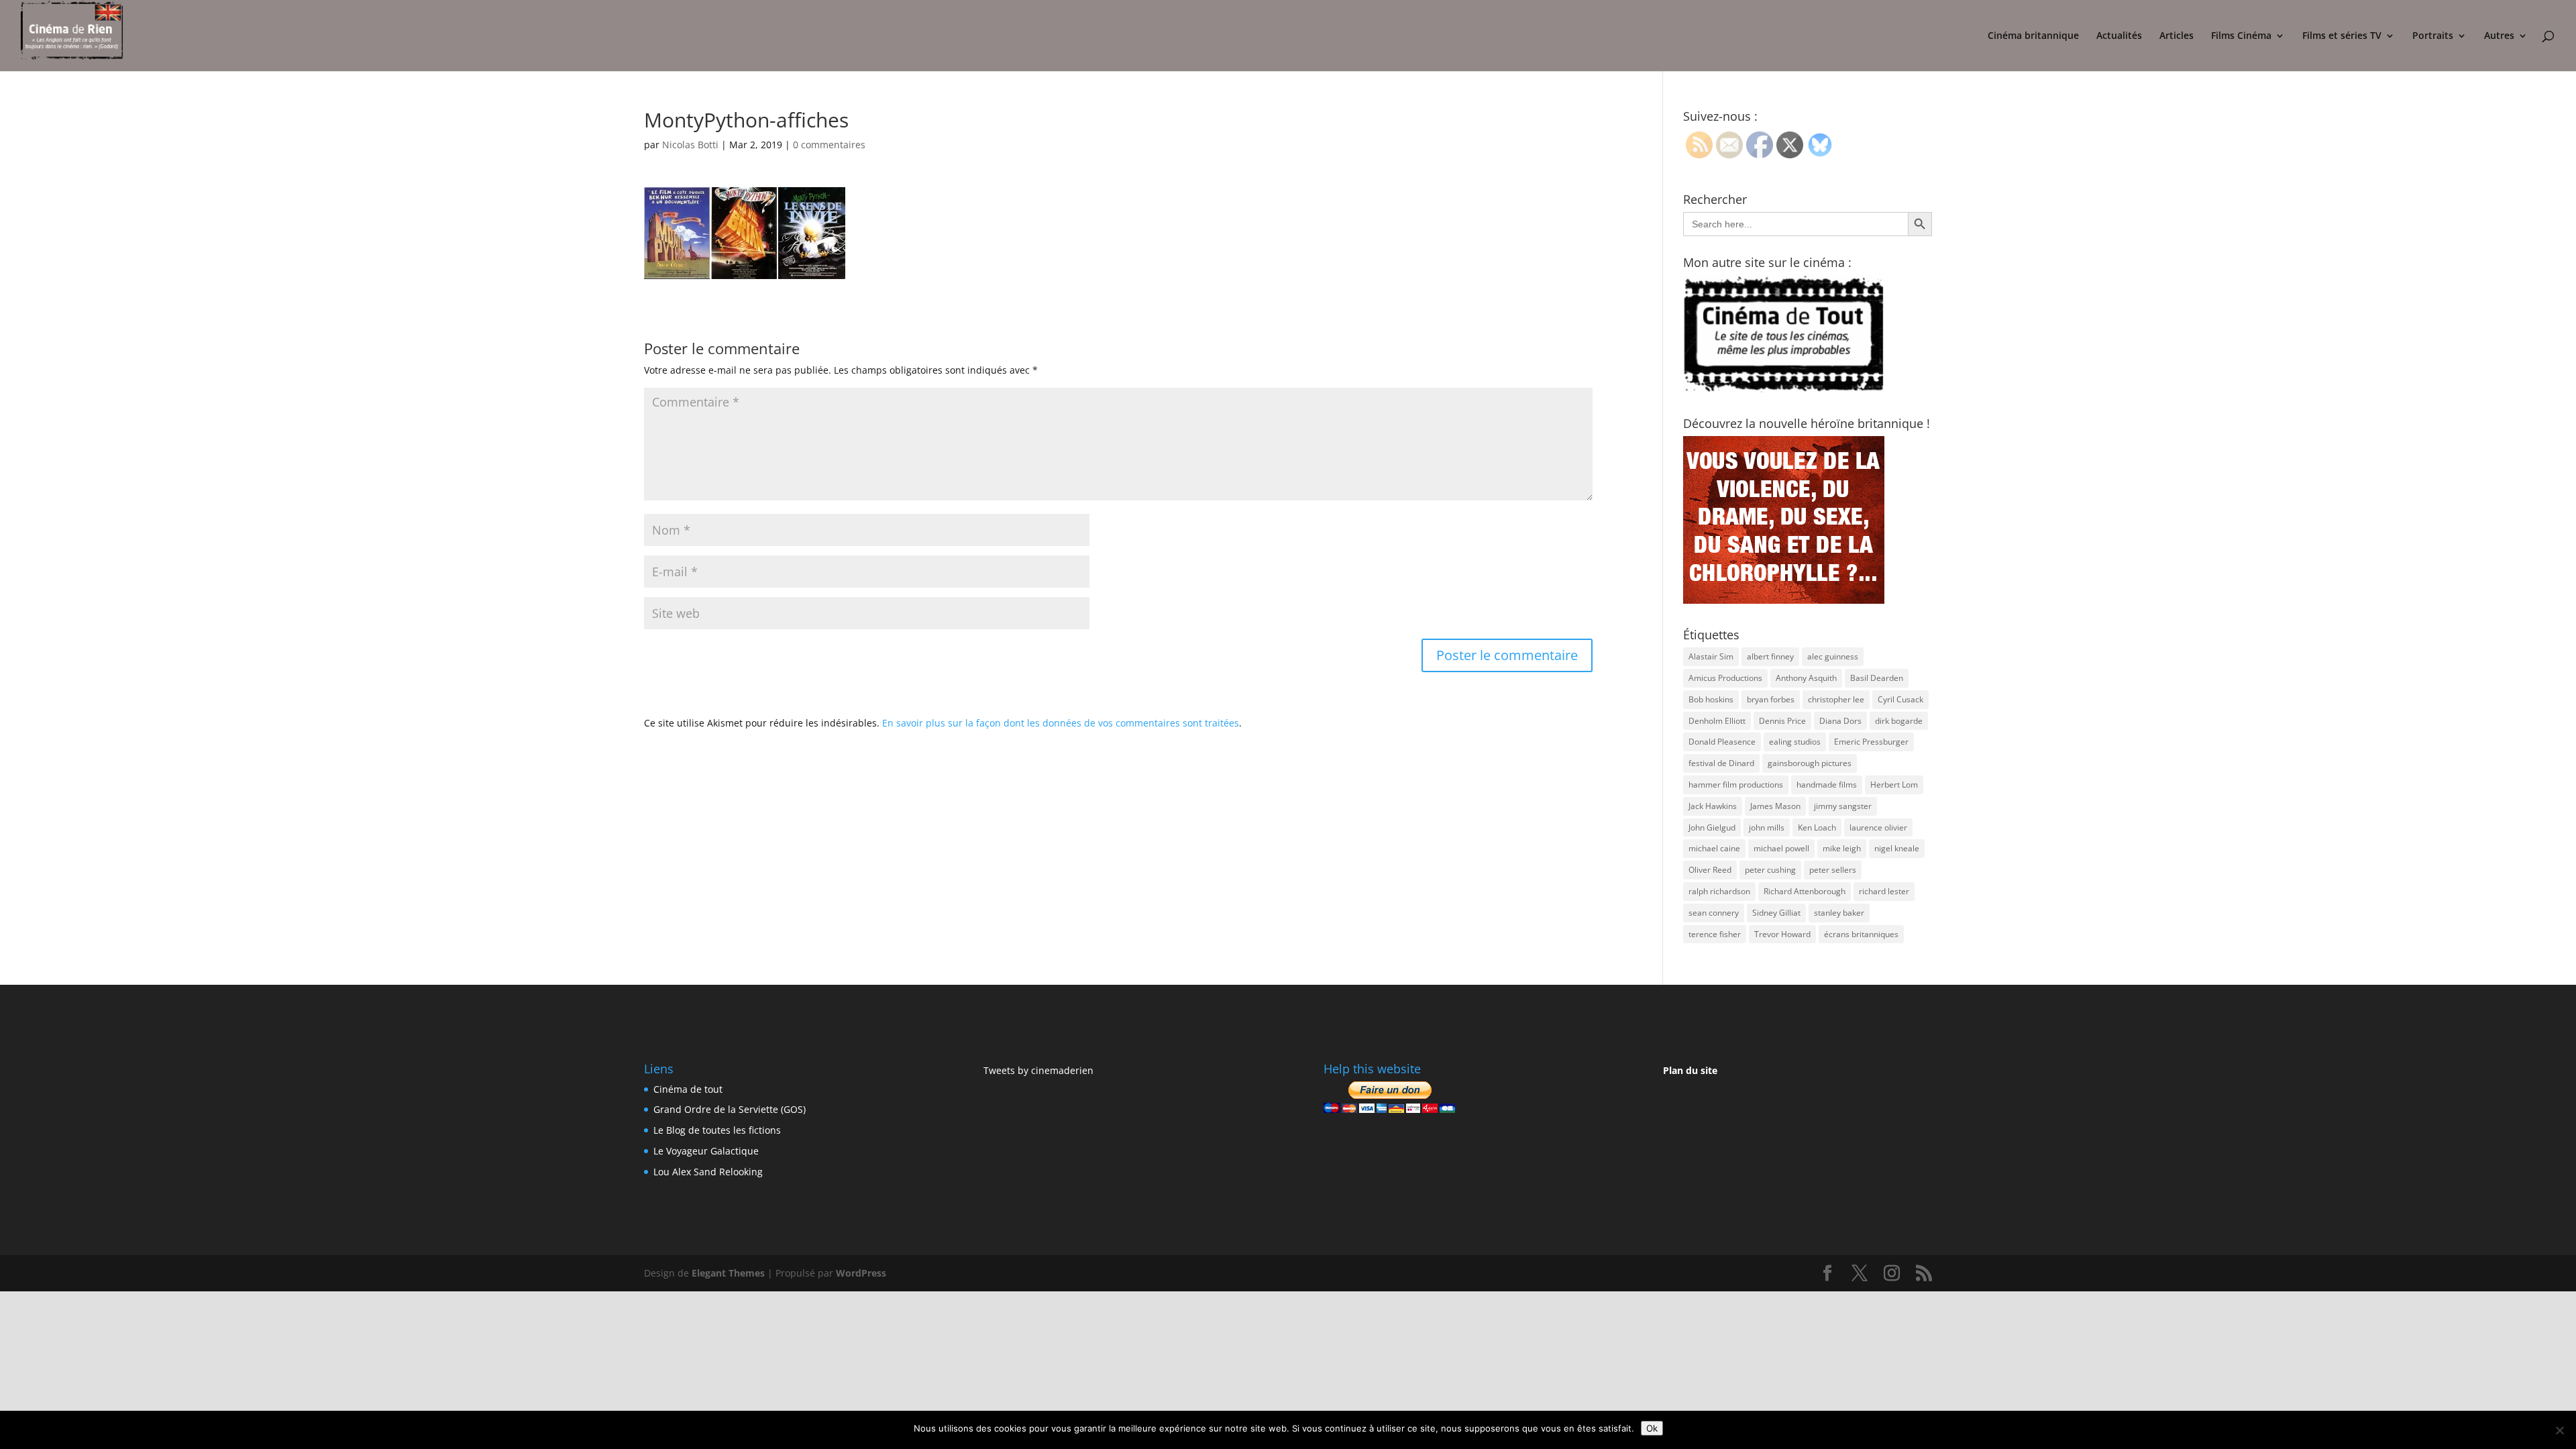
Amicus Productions (1725, 678)
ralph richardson (1719, 891)
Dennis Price (1782, 721)
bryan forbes (1771, 699)
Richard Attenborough (1805, 891)
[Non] (2559, 1430)
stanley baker (1839, 913)
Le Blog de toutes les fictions (717, 1130)
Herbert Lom (1894, 785)
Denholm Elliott (1717, 721)
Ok (1652, 1428)
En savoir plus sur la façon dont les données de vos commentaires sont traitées (1061, 723)
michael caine (1714, 848)
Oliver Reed (1710, 870)
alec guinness (1833, 656)
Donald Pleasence (1722, 742)
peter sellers (1833, 870)
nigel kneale (1897, 848)
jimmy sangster (1843, 806)
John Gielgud (1712, 827)
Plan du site (1690, 1070)
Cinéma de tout (688, 1089)
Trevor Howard (1782, 934)
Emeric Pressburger (1871, 742)
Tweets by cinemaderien (1038, 1070)
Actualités (2119, 36)
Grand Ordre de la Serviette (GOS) (730, 1109)
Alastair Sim (1711, 656)
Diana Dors (1840, 721)
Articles (2177, 36)
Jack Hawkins (1713, 806)
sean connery (1714, 913)
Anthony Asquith (1806, 678)
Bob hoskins (1711, 699)
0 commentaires (829, 145)
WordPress (861, 1273)
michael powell (1781, 848)
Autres (2499, 36)
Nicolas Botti (690, 145)
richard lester (1884, 891)
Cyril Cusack (1900, 699)
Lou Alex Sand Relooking (708, 1172)
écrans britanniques (1861, 934)
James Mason (1775, 806)
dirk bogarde (1899, 721)
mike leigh (1842, 848)
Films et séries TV (2342, 36)
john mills (1767, 827)
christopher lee (1836, 699)
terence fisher (1715, 934)
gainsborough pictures (1810, 763)
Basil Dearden (1877, 678)
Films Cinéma (2241, 36)
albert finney (1770, 656)
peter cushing (1770, 870)
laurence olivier (1878, 827)
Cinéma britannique (2033, 36)
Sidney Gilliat (1776, 913)
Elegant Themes (728, 1273)
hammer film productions (1736, 785)
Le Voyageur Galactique (706, 1151)
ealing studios (1795, 742)
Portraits (2433, 36)
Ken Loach (1817, 827)
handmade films (1827, 785)
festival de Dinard (1721, 763)
